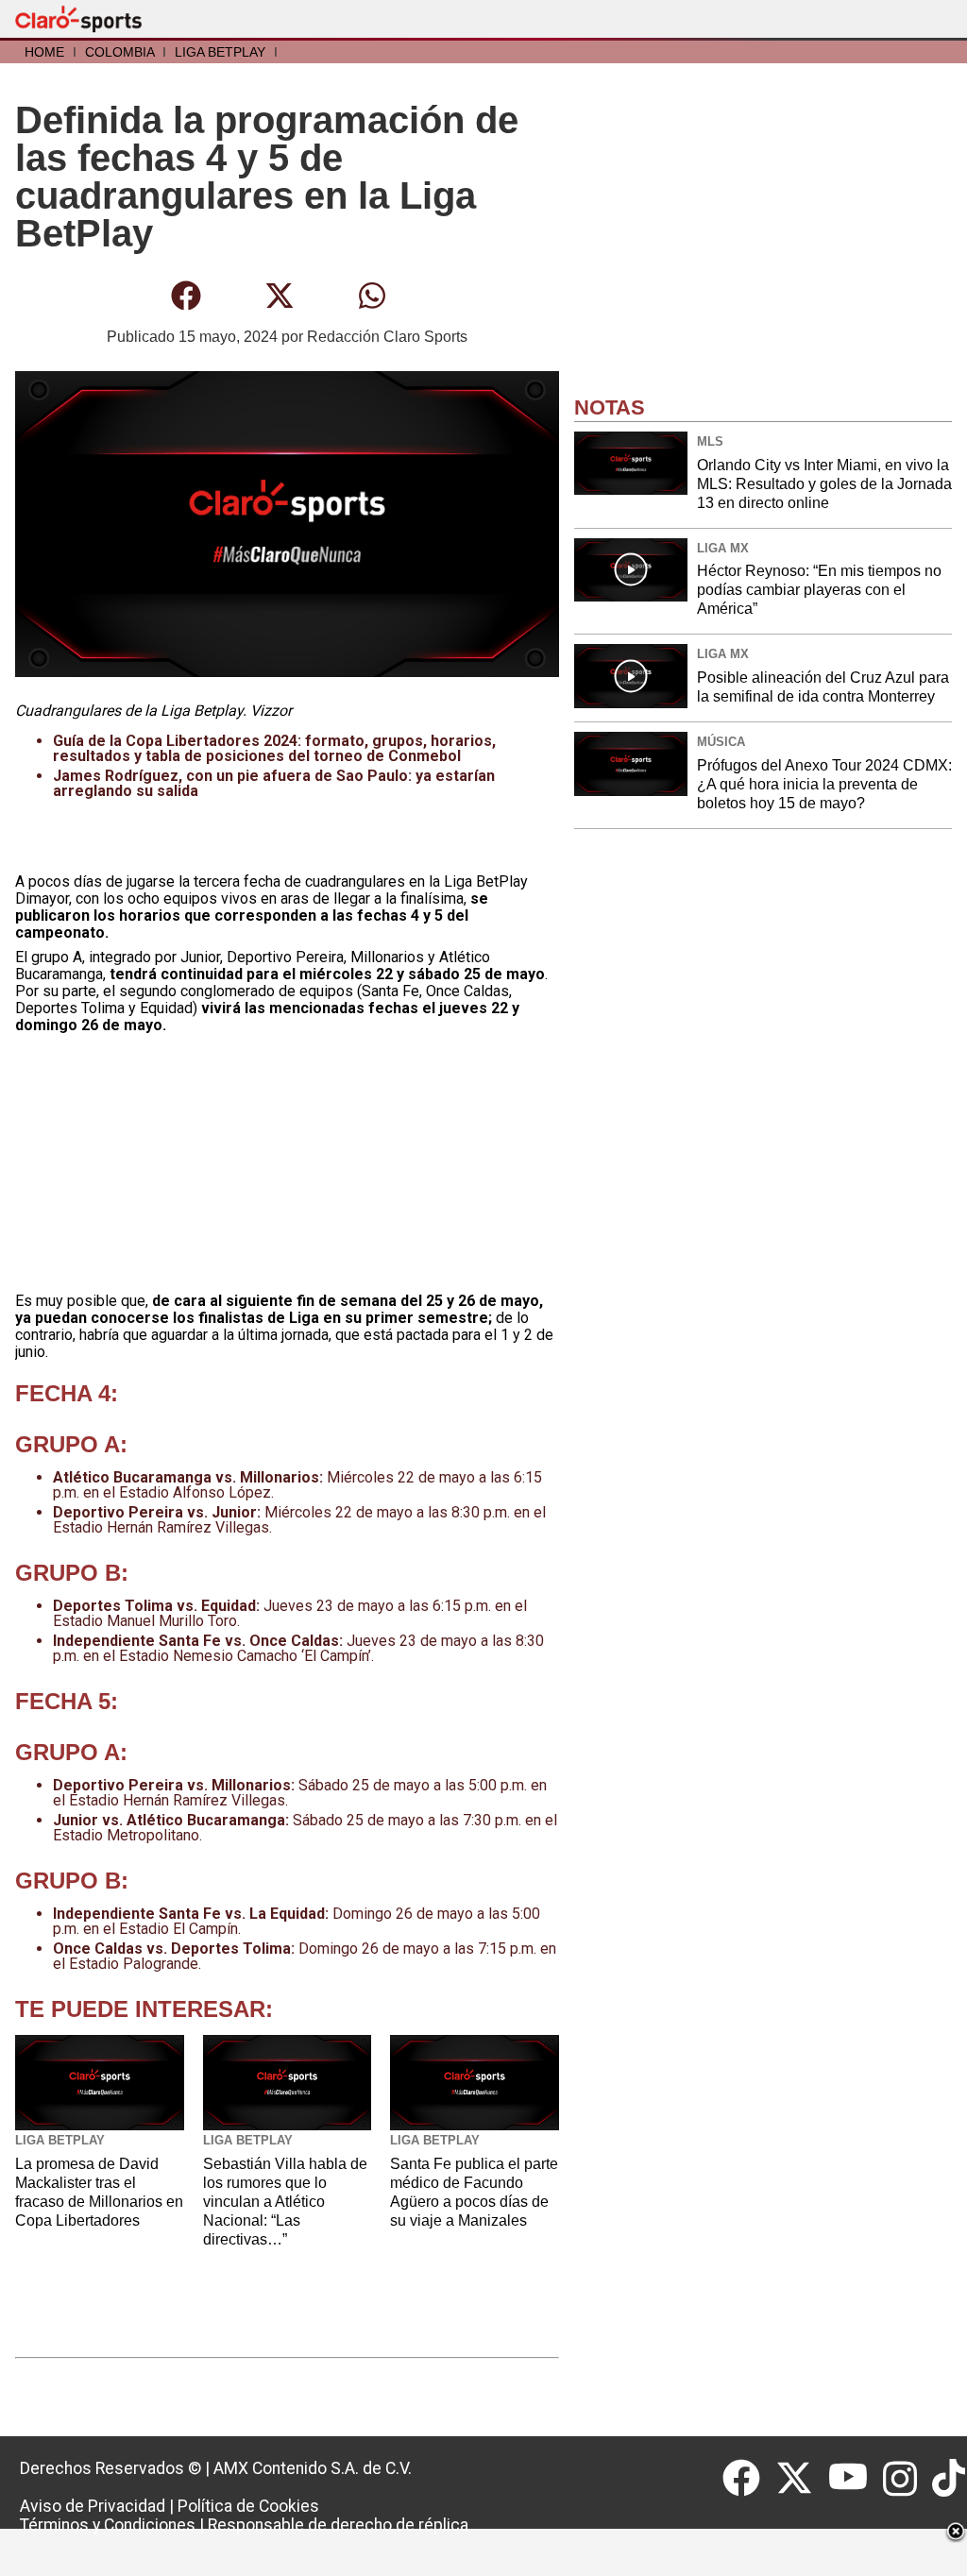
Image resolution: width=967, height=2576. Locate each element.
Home (44, 52)
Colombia (119, 52)
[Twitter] (802, 2479)
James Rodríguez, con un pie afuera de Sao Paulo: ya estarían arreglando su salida (274, 783)
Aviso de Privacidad (93, 2506)
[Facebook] (749, 2479)
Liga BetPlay (220, 52)
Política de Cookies (248, 2506)
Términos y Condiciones (108, 2525)
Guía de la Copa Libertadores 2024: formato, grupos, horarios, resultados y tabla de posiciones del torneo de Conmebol (274, 748)
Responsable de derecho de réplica (338, 2525)
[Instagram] (908, 2479)
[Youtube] (856, 2479)
